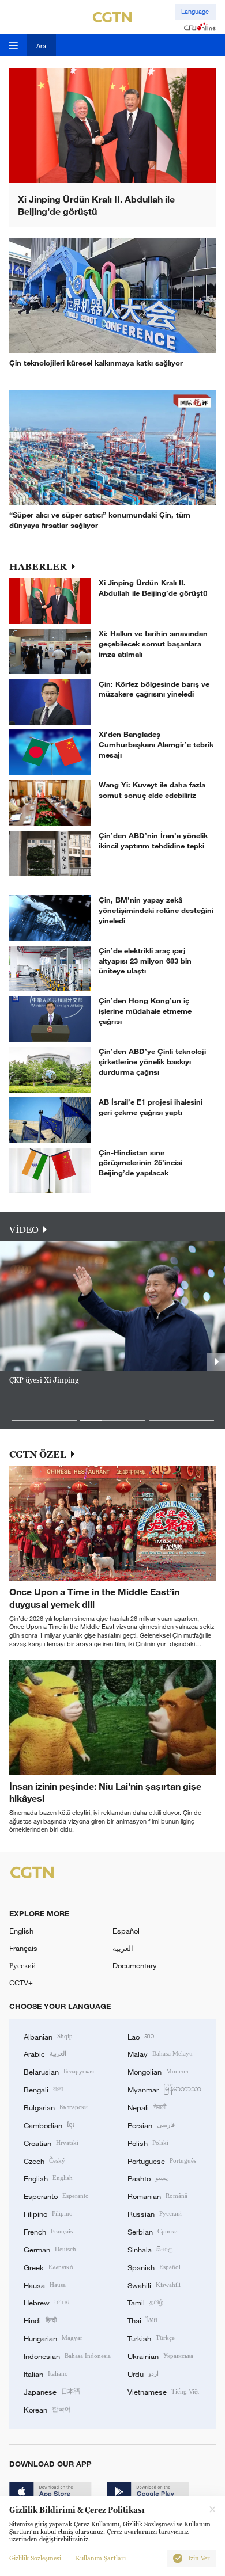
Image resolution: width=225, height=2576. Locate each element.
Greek (48, 2267)
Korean (47, 2409)
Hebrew (46, 2302)
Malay (160, 2053)
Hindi (40, 2320)
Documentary (135, 1965)
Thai (142, 2320)
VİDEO (24, 1230)
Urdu (143, 2373)
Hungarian (53, 2338)
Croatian (51, 2143)
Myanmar (164, 2089)
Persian (151, 2125)
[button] (44, 1420)
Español (126, 1931)
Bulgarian (56, 2107)
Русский (22, 1965)
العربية (123, 1948)
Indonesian (67, 2356)
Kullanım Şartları (101, 2558)
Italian (46, 2373)
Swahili (154, 2285)
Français (23, 1948)
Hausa (45, 2285)
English (21, 1931)
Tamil (145, 2302)
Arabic (45, 2053)
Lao (141, 2036)
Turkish (151, 2338)
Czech (44, 2160)
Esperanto (56, 2196)
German (50, 2249)
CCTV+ (21, 1983)
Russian (155, 2213)
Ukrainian (160, 2356)
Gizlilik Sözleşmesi (35, 2558)
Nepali (147, 2107)
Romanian (157, 2196)
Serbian (153, 2231)
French (48, 2231)
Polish (148, 2143)
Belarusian (59, 2071)
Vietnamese (163, 2391)
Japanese (52, 2391)
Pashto (148, 2178)
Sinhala (150, 2249)
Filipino (48, 2213)
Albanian (48, 2036)
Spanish (154, 2267)
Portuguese (162, 2160)
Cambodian (49, 2125)
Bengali (43, 2089)
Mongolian (158, 2071)
